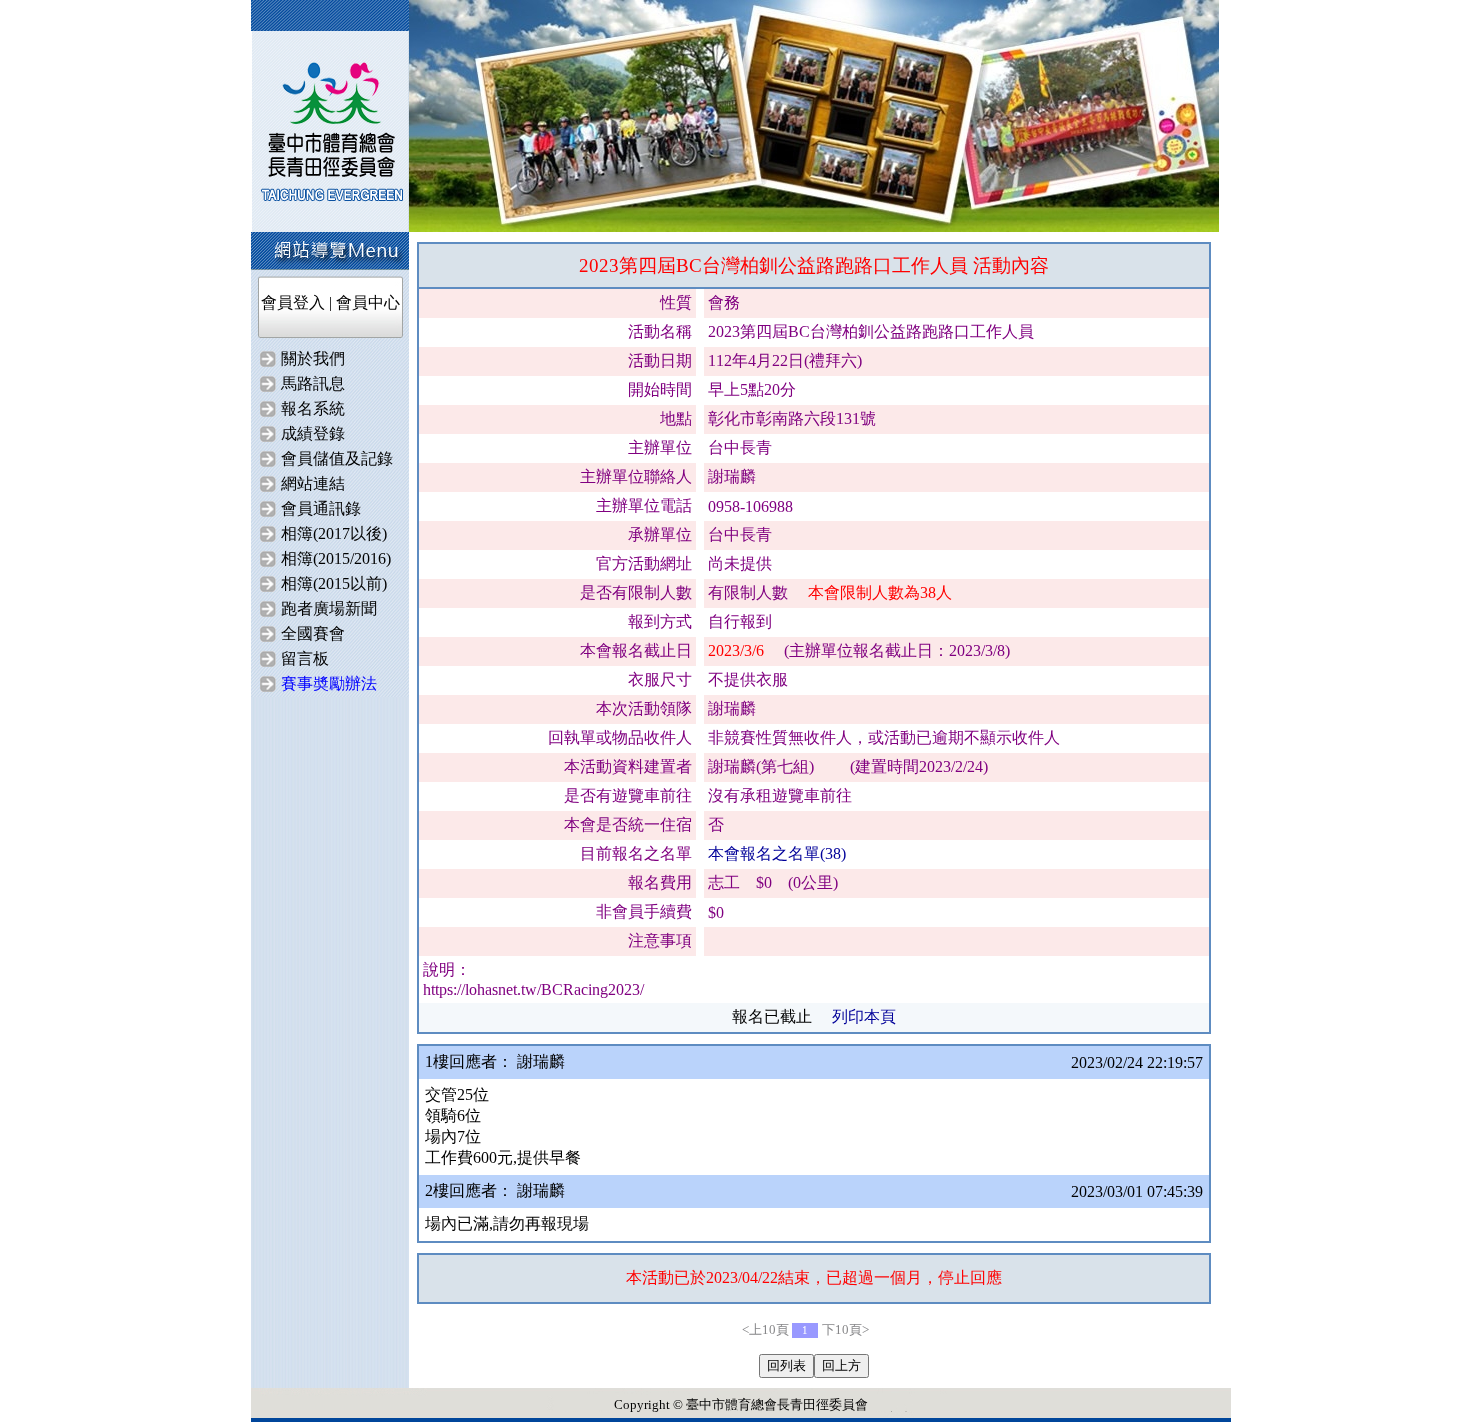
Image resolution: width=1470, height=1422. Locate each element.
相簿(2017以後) (334, 533)
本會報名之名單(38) (777, 853)
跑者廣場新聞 (329, 608)
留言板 (305, 658)
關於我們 (313, 358)
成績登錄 (313, 433)
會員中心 (368, 302)
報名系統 (313, 408)
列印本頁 (864, 1016)
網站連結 (313, 483)
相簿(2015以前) (334, 583)
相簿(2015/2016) (336, 558)
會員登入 (293, 302)
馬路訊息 (313, 383)
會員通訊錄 (321, 508)
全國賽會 (313, 633)
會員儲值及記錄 (337, 458)
